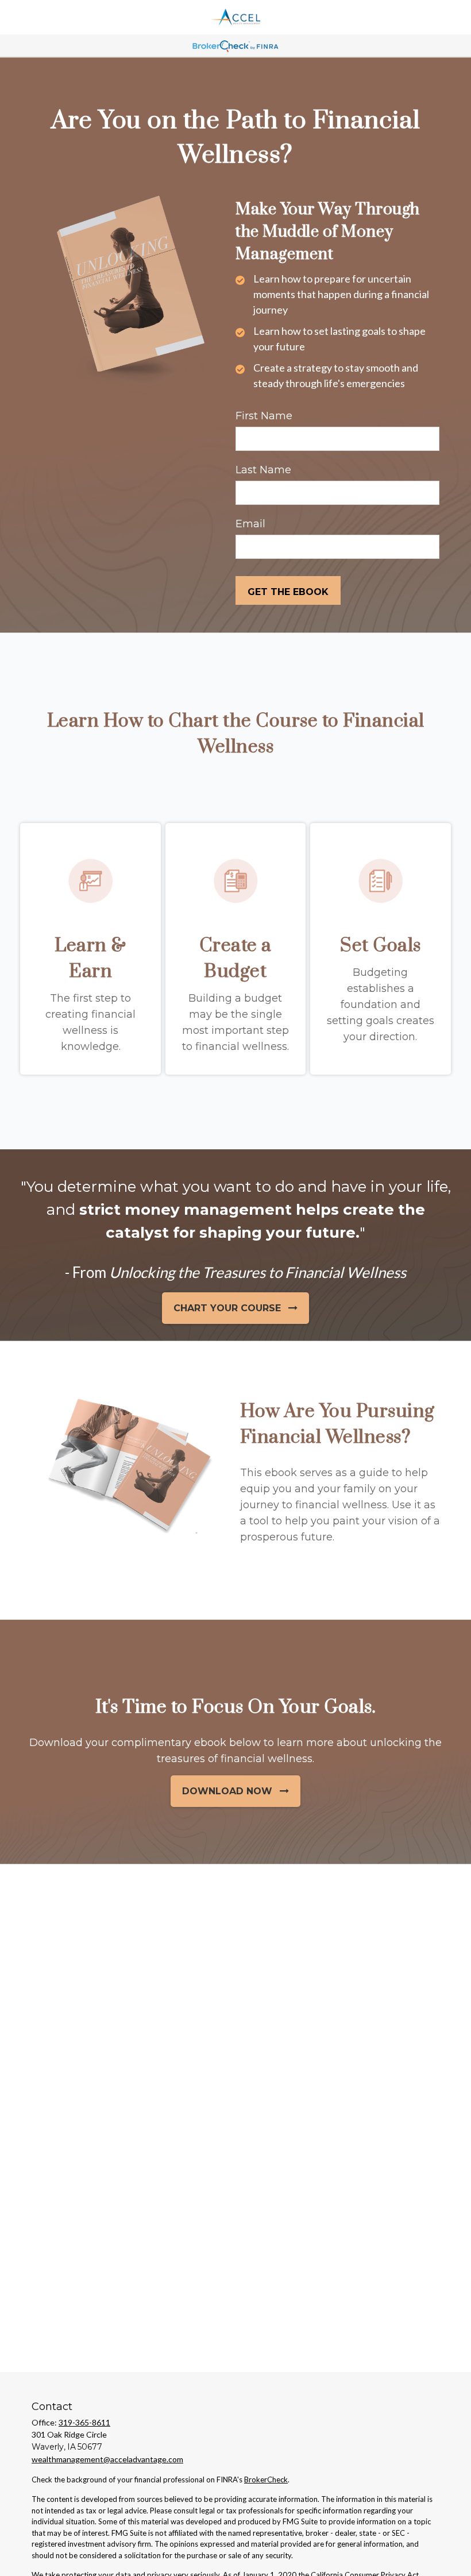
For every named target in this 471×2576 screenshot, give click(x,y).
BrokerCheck (266, 2480)
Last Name (263, 470)
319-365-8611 (84, 2422)
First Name (264, 416)
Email (250, 524)
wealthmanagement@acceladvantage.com (107, 2459)
